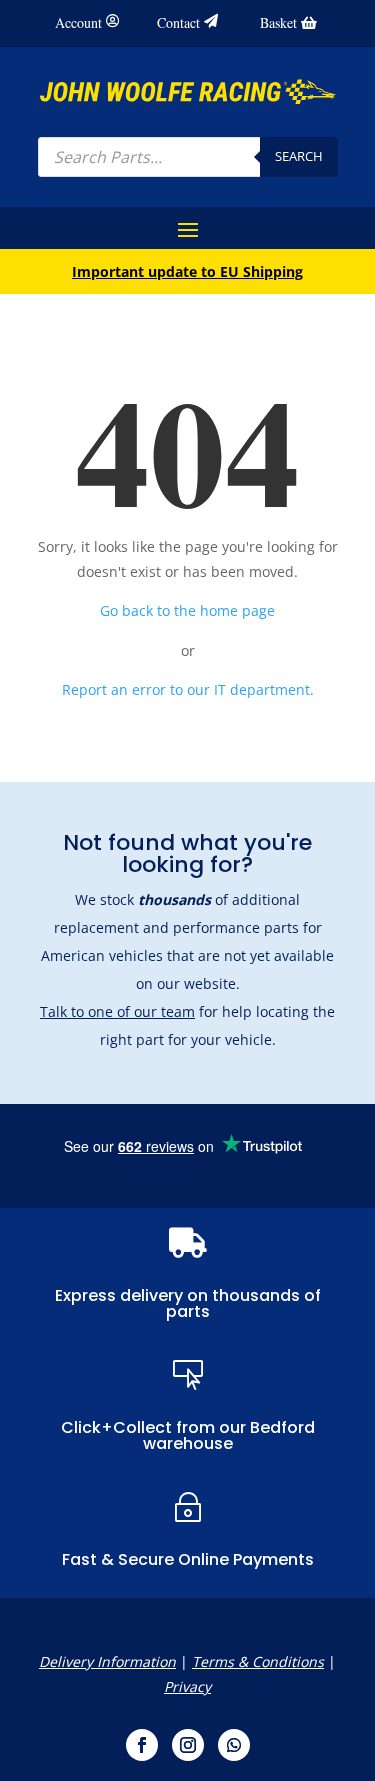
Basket (278, 22)
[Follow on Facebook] (142, 1745)
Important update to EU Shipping (187, 271)
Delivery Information (107, 1661)
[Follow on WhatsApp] (234, 1745)
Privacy (187, 1686)
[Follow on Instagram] (188, 1745)
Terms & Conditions (258, 1661)
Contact (178, 22)
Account (78, 22)
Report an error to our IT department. (188, 689)
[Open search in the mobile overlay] (188, 157)
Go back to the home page (187, 610)
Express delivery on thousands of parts (188, 1303)
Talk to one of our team (117, 1011)
